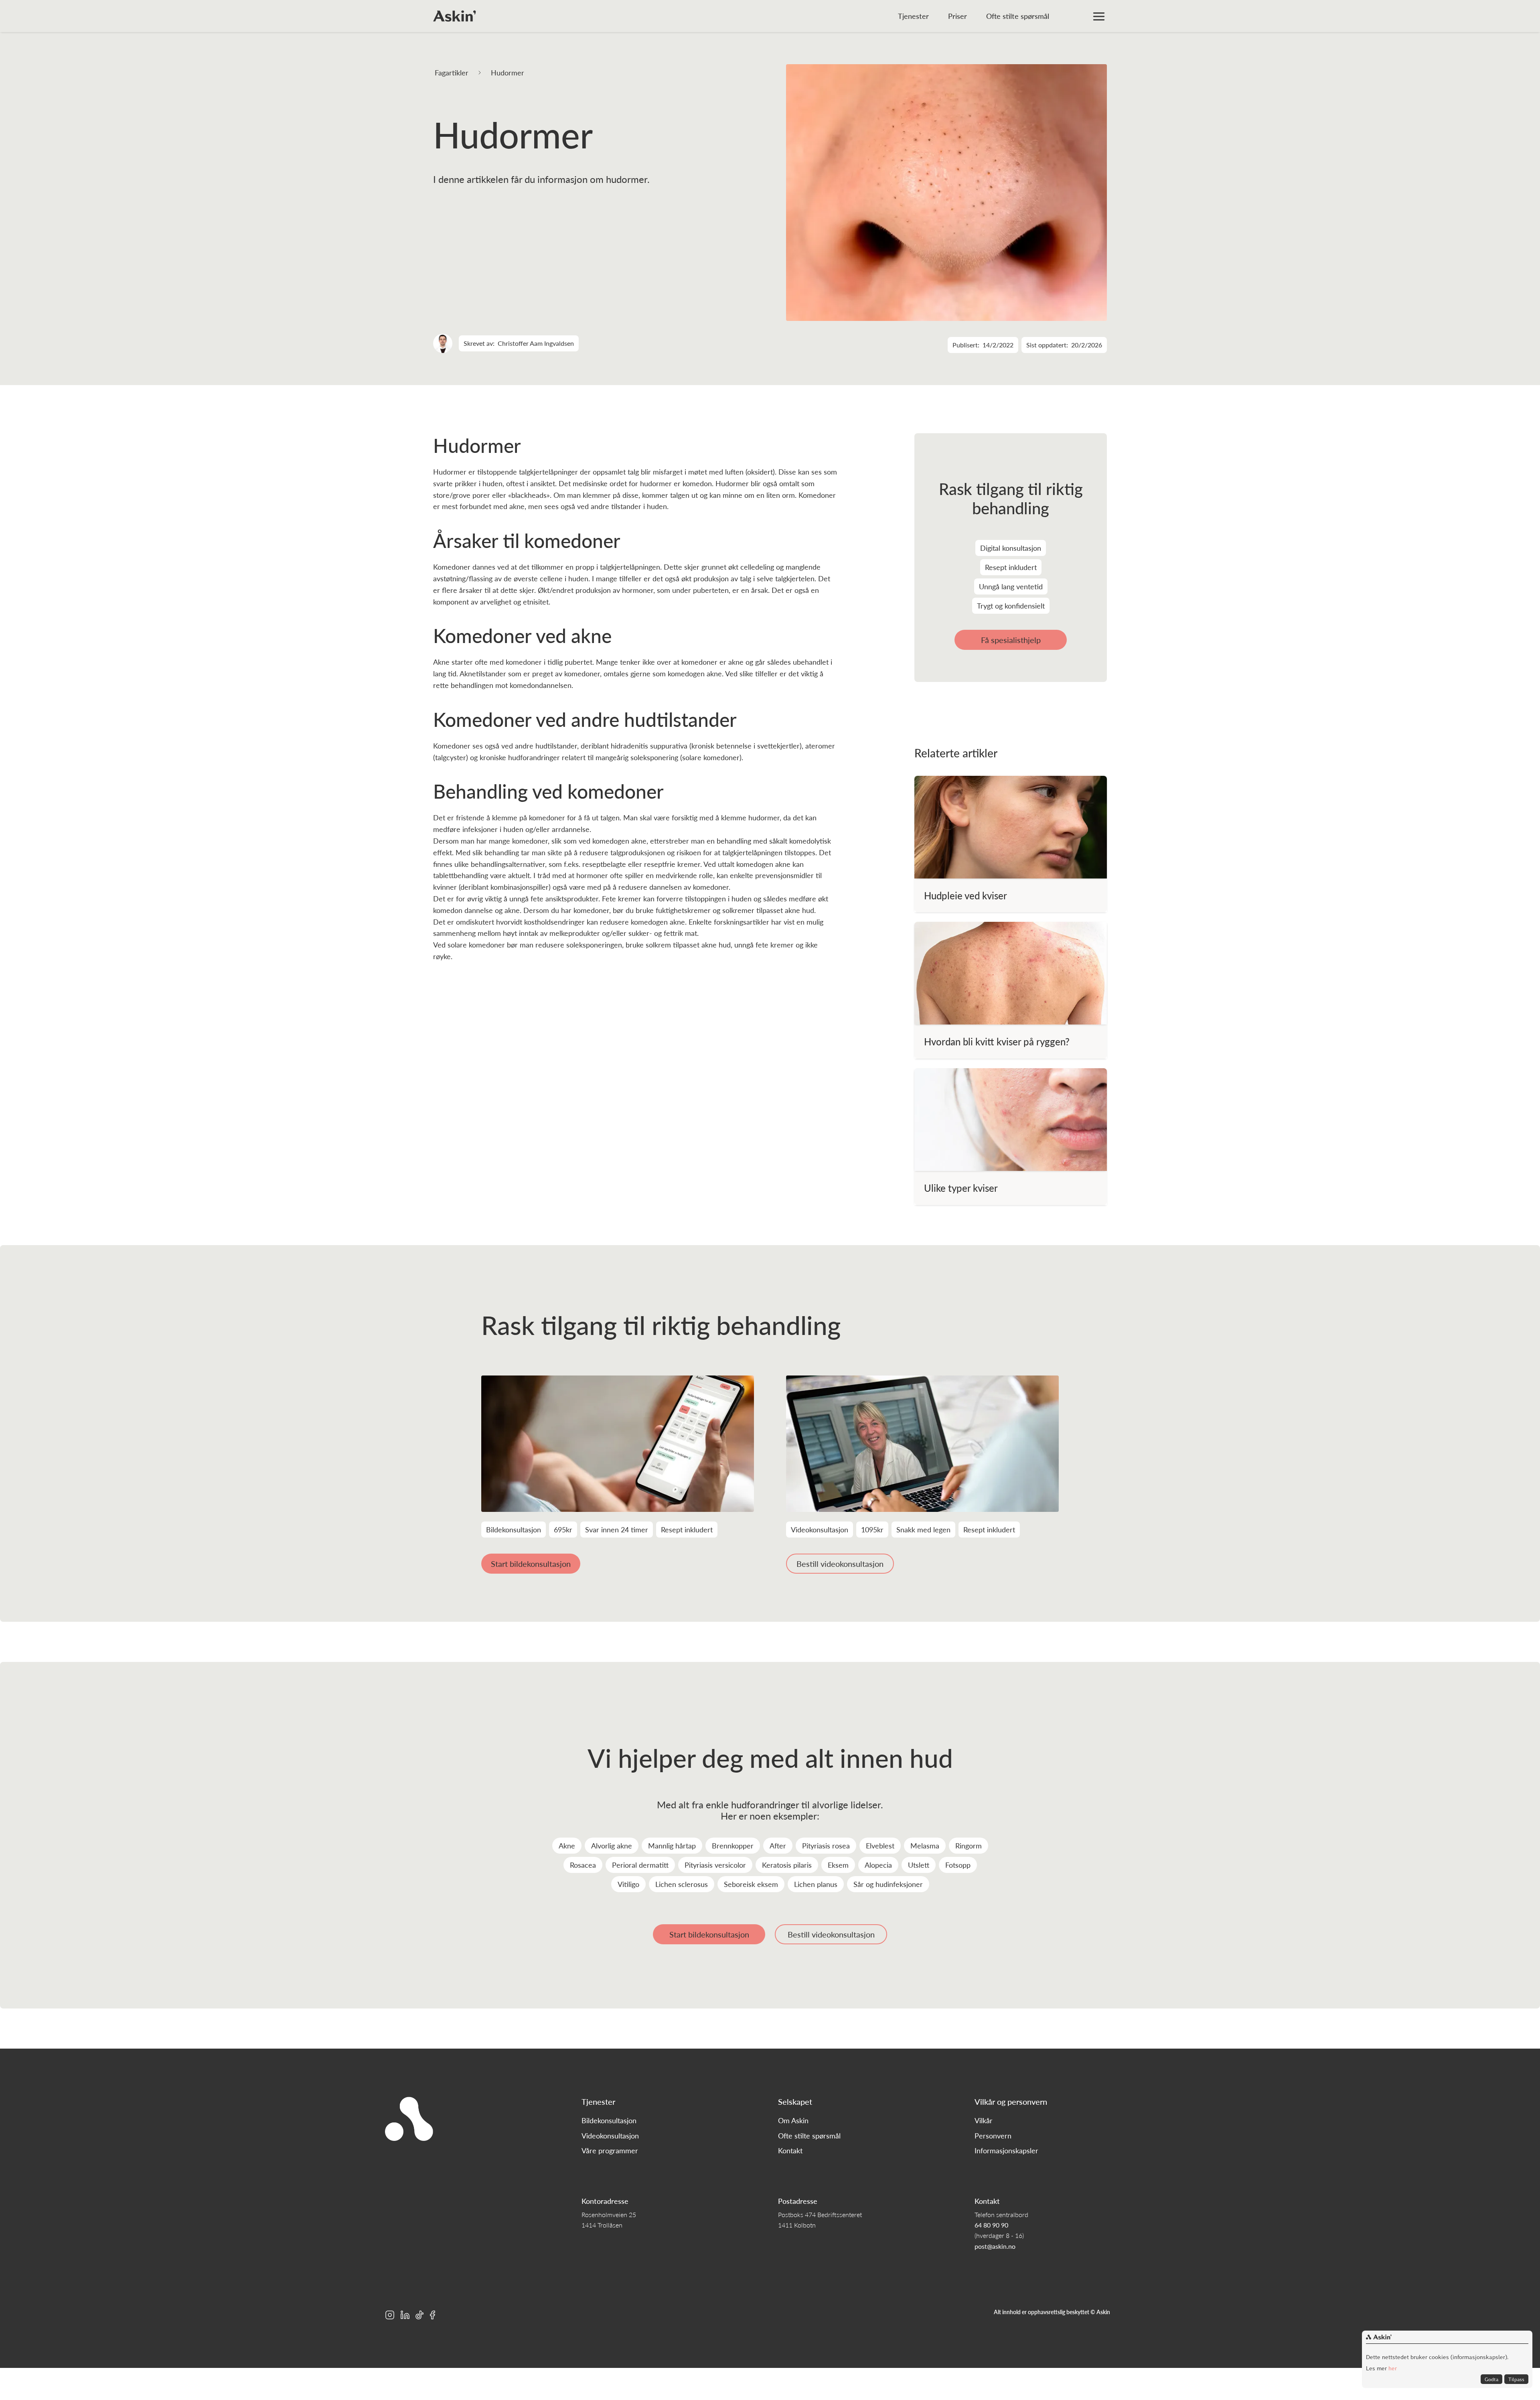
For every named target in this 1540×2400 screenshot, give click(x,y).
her (1392, 2368)
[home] (455, 16)
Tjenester (913, 16)
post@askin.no (995, 2246)
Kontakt (790, 2150)
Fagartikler (452, 72)
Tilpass (1516, 2379)
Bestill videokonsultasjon (840, 1564)
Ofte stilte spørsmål (1018, 16)
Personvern (993, 2136)
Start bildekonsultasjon (531, 1564)
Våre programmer (610, 2150)
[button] (1099, 16)
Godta (1491, 2379)
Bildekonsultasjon (609, 2120)
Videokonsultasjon (610, 2136)
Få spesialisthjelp (1011, 640)
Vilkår (984, 2120)
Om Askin (793, 2120)
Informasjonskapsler (1006, 2150)
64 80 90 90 (991, 2225)
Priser (957, 16)
